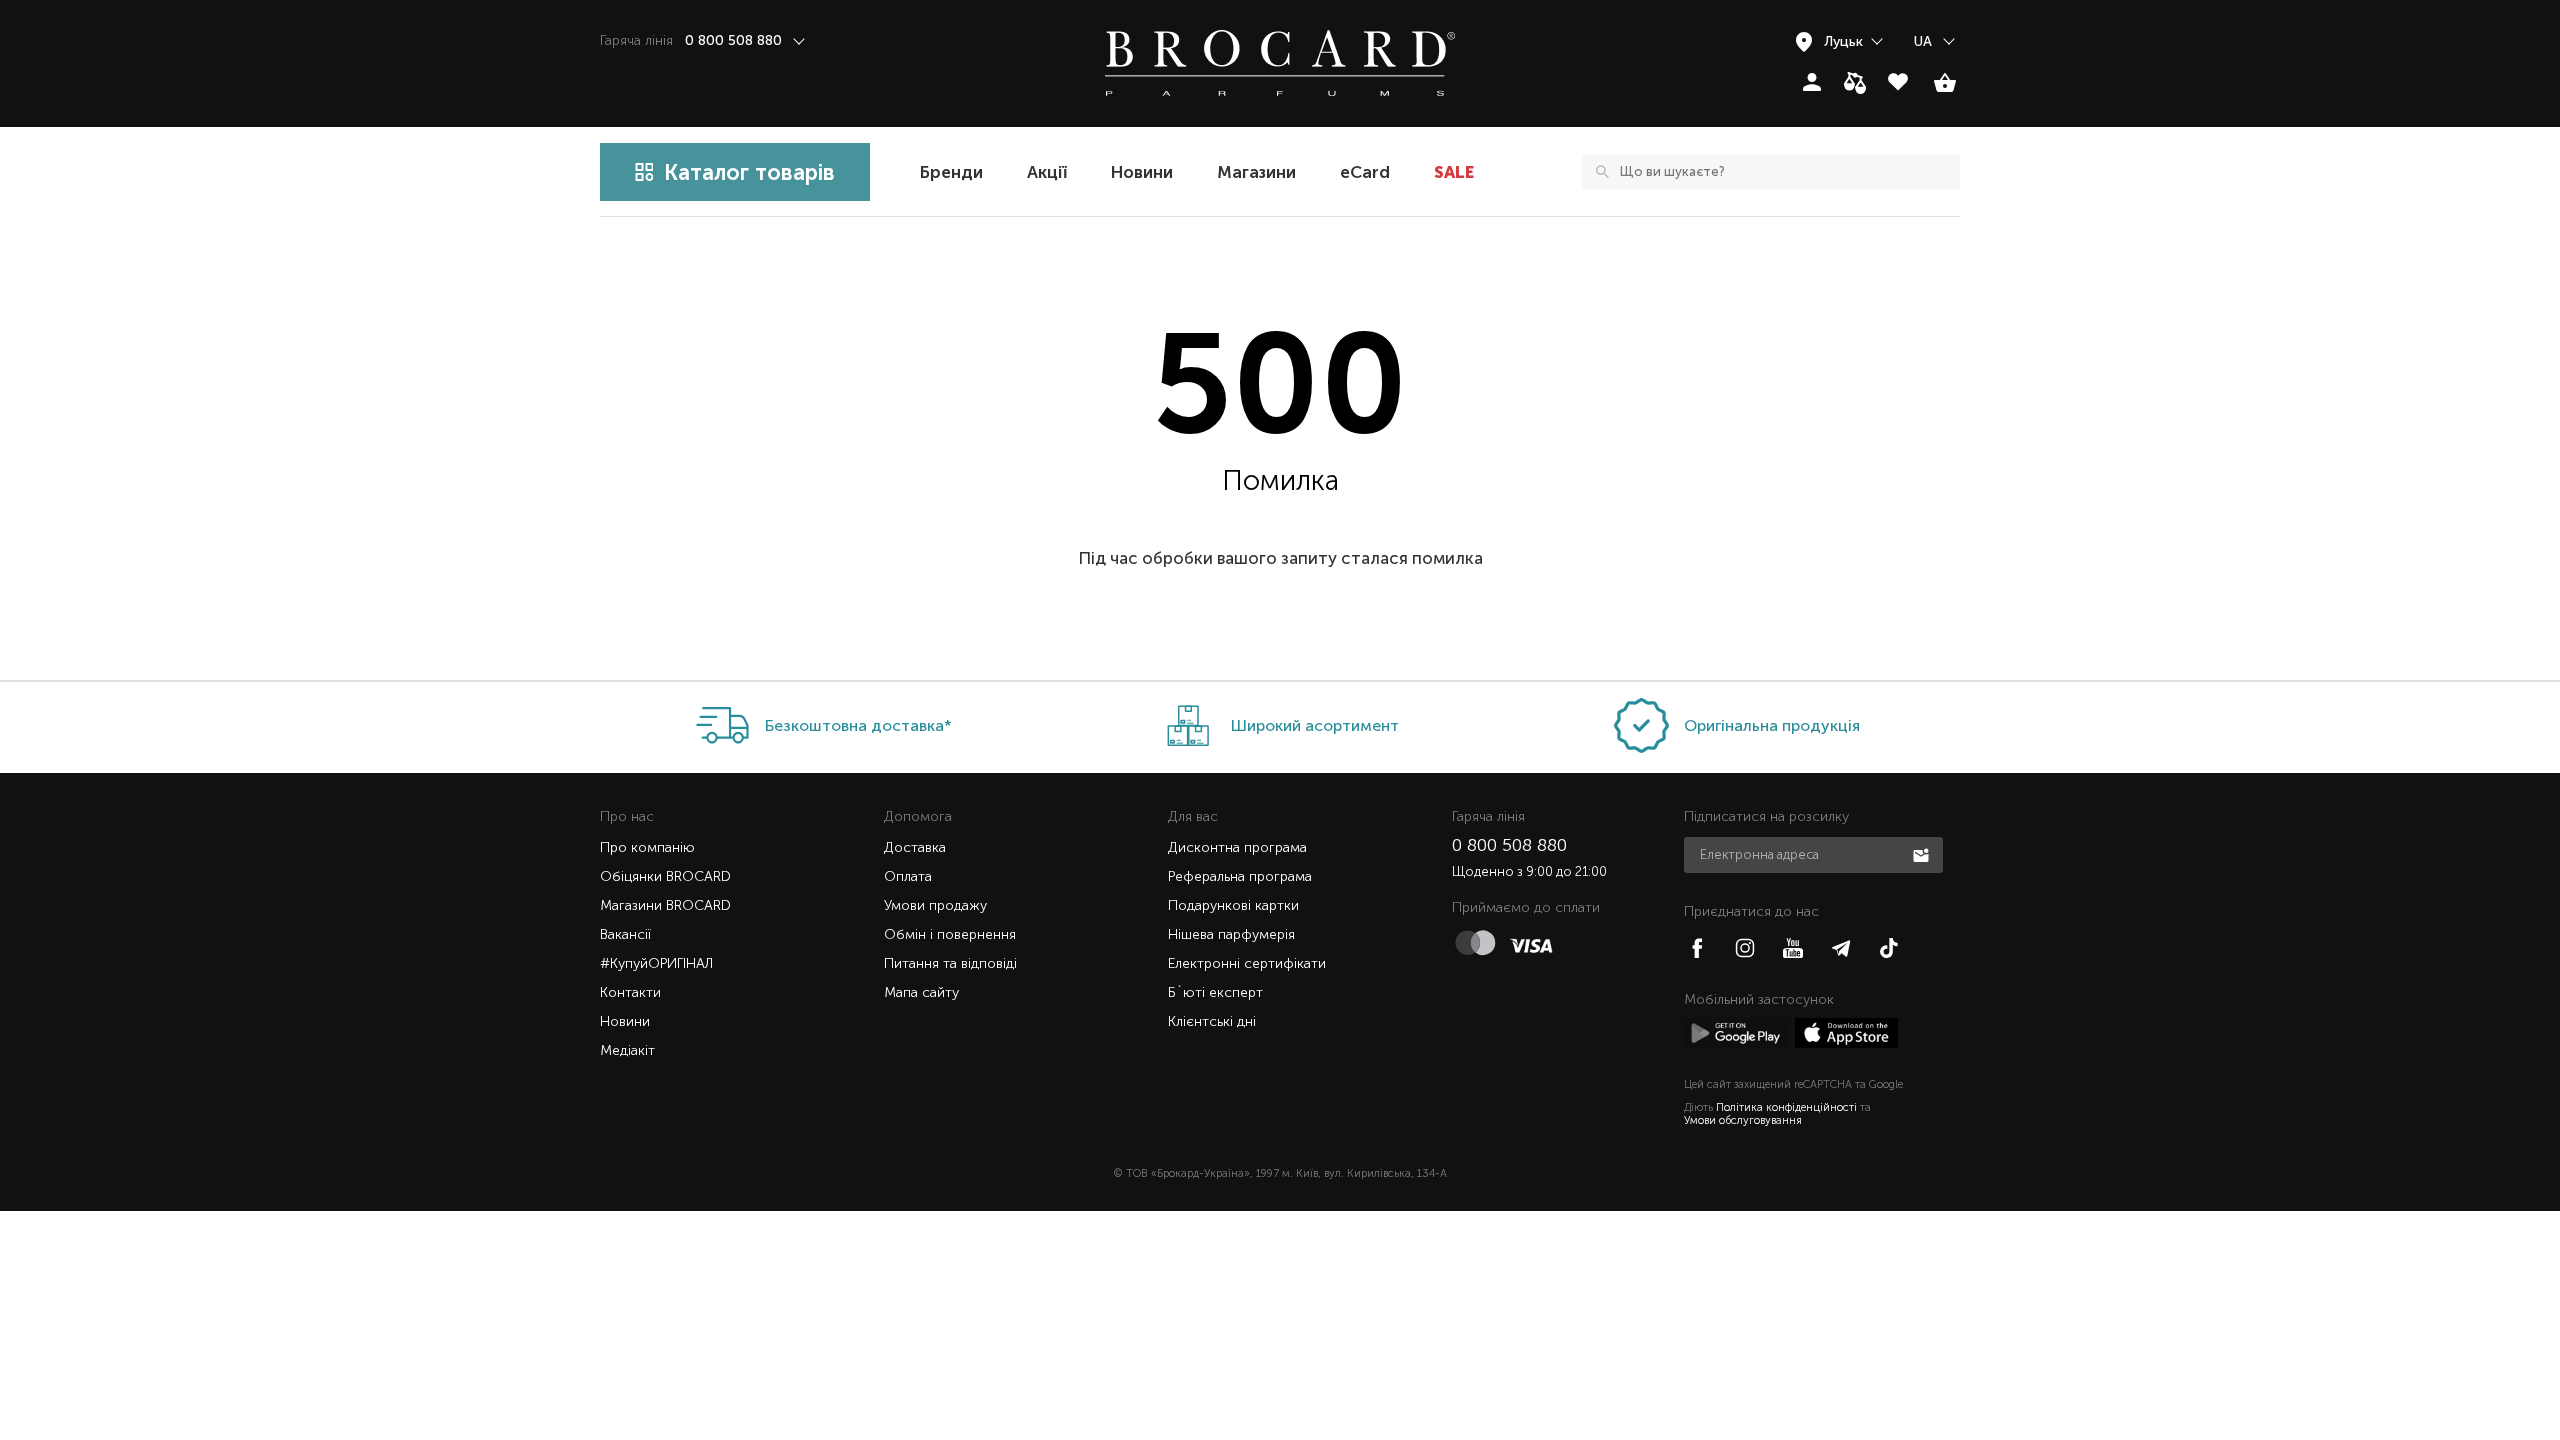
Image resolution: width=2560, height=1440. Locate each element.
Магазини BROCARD (665, 905)
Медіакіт (627, 1050)
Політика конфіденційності (1786, 1107)
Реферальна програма (1240, 876)
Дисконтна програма (1237, 847)
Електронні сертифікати (1247, 963)
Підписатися (1923, 854)
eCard (1365, 172)
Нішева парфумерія (1231, 934)
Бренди (951, 172)
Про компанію (647, 847)
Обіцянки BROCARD (665, 876)
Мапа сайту (921, 992)
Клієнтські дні (1212, 1021)
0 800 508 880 (1509, 845)
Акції (1047, 172)
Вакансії (625, 934)
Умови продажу (935, 905)
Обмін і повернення (950, 934)
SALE (1454, 172)
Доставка (915, 847)
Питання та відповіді (950, 963)
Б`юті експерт (1215, 992)
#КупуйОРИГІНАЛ (656, 963)
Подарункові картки (1233, 905)
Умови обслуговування (1743, 1120)
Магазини (1256, 172)
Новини (1142, 172)
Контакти (630, 992)
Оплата (908, 876)
